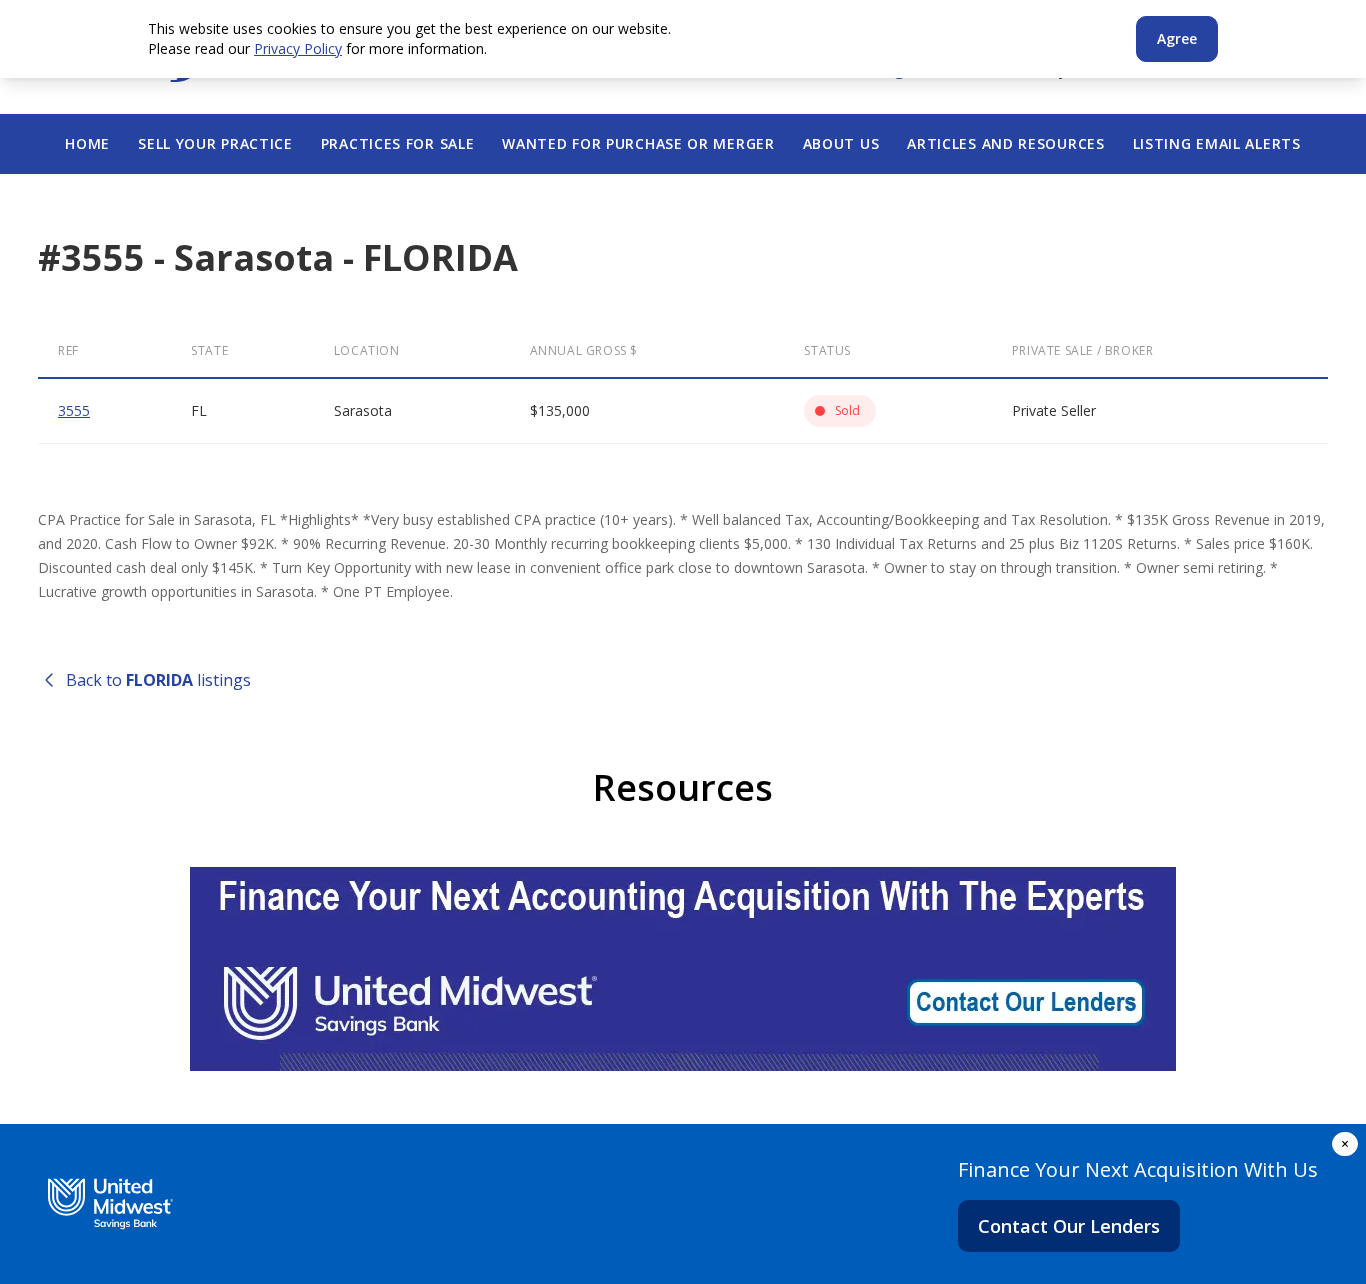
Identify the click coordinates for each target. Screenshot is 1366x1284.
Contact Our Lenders (1069, 1226)
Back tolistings (158, 680)
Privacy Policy (298, 48)
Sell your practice (215, 143)
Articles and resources (1005, 143)
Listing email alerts (1217, 143)
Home (87, 143)
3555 (74, 410)
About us (841, 143)
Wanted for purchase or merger (638, 143)
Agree (1177, 38)
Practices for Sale (398, 143)
